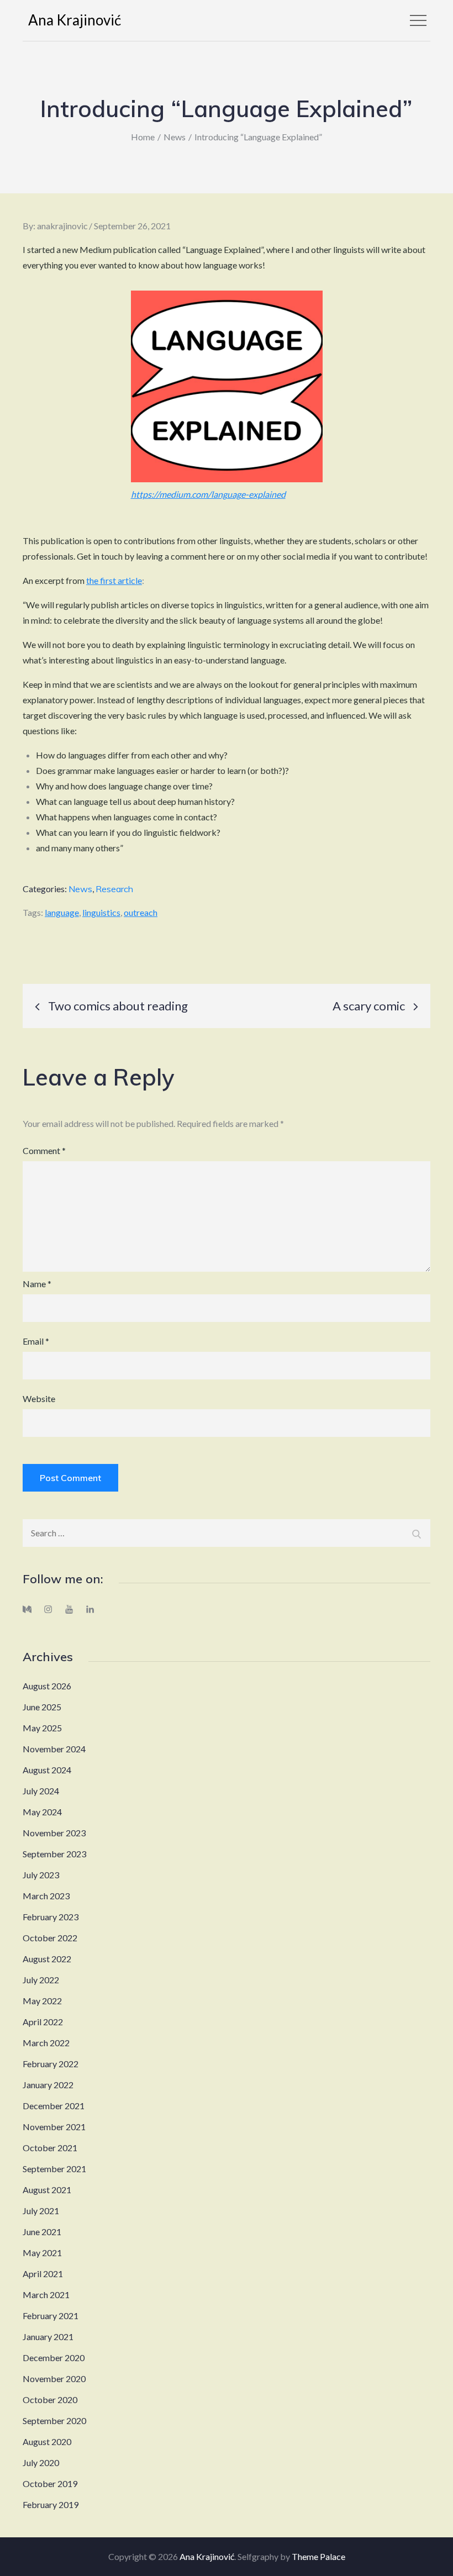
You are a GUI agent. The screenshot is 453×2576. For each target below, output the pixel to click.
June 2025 (42, 1707)
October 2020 (50, 2399)
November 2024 (54, 1749)
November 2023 (54, 1833)
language (62, 912)
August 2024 (47, 1770)
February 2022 (51, 2064)
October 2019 (50, 2483)
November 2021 (54, 2127)
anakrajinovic (62, 226)
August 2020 (47, 2441)
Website (39, 1398)
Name (37, 1284)
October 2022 (50, 1938)
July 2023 (41, 1875)
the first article (114, 580)
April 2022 (43, 2022)
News (80, 889)
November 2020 (54, 2379)
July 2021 (41, 2211)
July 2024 (41, 1791)
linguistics (101, 912)
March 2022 (46, 2043)
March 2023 (46, 1896)
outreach (141, 912)
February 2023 (51, 1917)
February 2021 (51, 2316)
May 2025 (42, 1728)
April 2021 (43, 2274)
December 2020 (54, 2358)
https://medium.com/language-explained (208, 494)
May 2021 (42, 2253)
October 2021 (50, 2148)
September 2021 (54, 2169)
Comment (44, 1150)
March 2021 (46, 2295)
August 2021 (47, 2190)
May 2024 (42, 1812)
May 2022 (42, 2001)
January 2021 (48, 2337)
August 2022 (47, 1959)
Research (114, 889)
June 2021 (42, 2232)
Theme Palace (318, 2556)
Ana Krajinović (75, 20)
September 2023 (54, 1854)
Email (36, 1341)
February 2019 (51, 2504)
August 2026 (47, 1686)
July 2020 (41, 2462)
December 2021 (54, 2106)
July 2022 (41, 1980)
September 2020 (54, 2420)
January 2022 (48, 2085)
